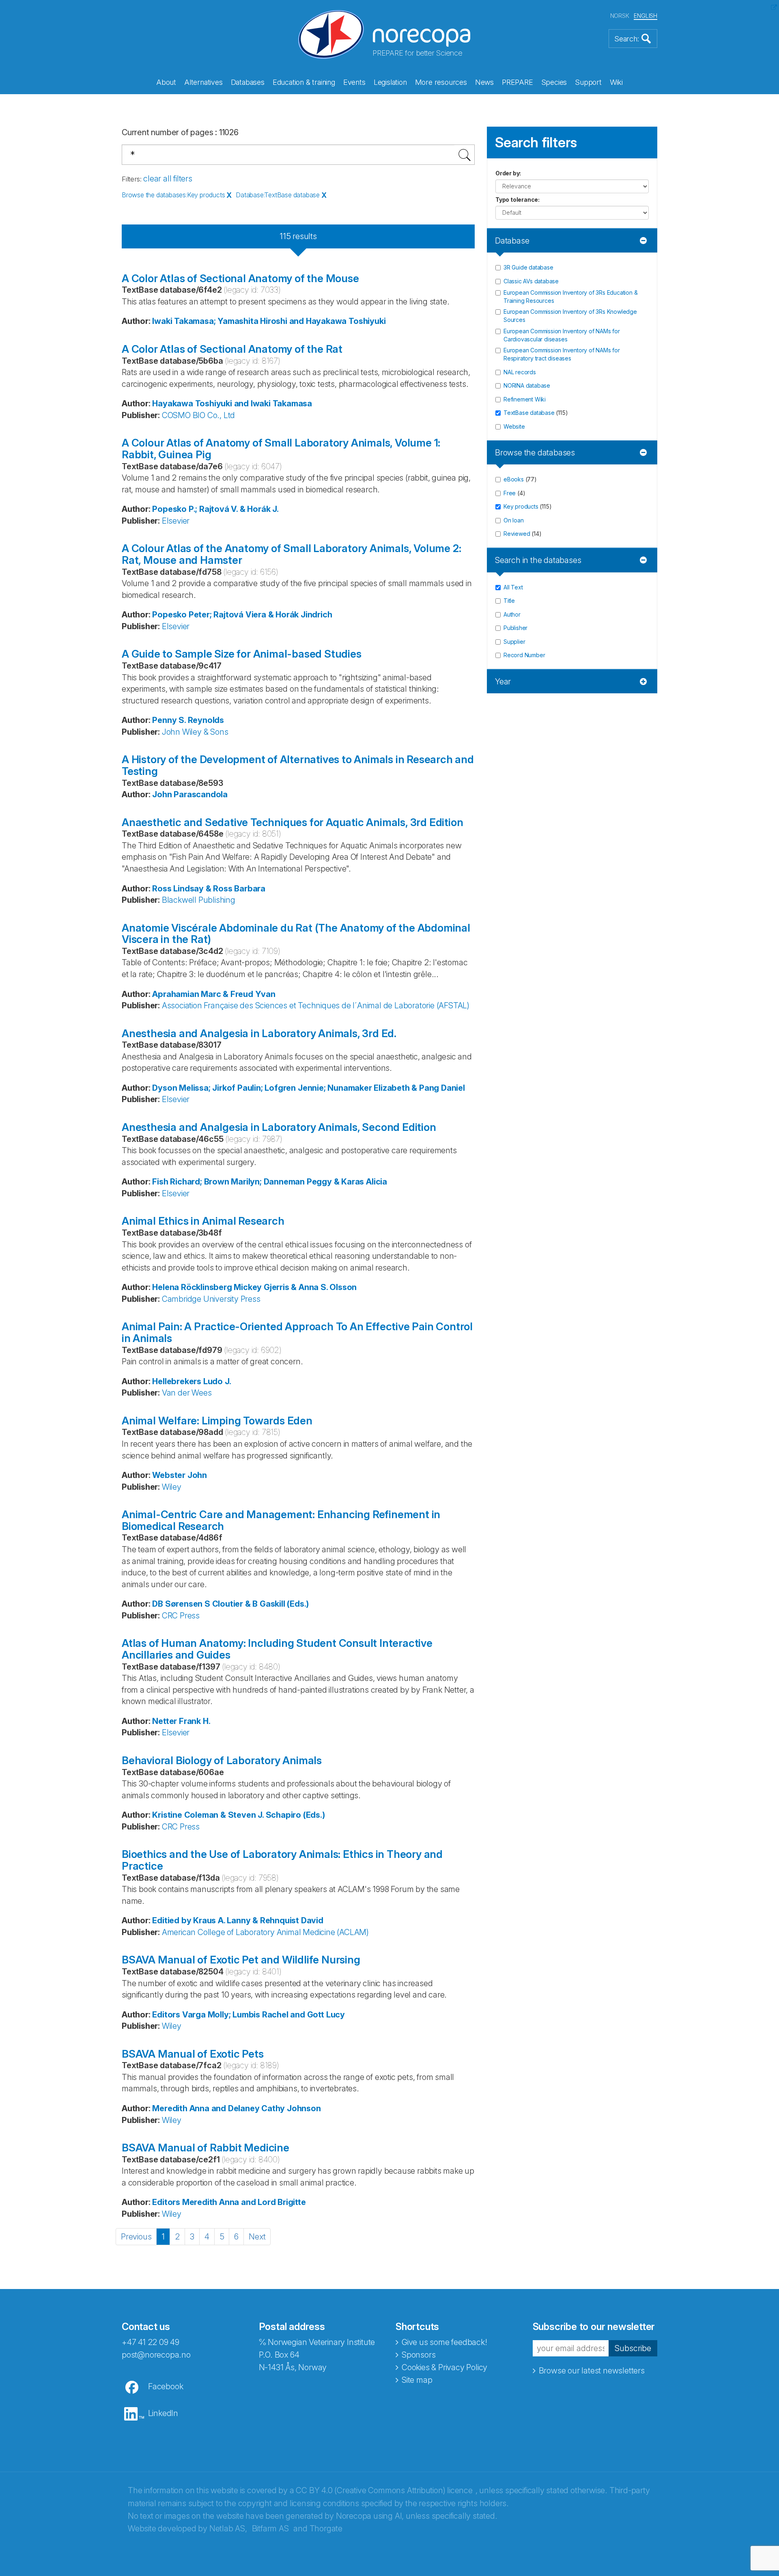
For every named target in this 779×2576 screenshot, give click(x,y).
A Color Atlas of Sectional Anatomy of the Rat (232, 349)
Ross (162, 889)
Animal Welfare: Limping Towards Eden (217, 1421)
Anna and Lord (247, 2202)
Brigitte (292, 2202)
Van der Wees (187, 1393)
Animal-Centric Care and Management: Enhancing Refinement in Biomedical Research (281, 1520)
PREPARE (518, 82)
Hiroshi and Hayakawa (303, 321)
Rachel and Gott (293, 2015)
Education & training (304, 82)
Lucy (336, 2015)
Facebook (166, 2386)
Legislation (390, 82)
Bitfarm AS (270, 2529)
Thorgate (326, 2529)
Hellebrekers (177, 1381)
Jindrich (316, 615)
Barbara (250, 889)
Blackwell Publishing (199, 900)
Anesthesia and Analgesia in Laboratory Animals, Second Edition (279, 1127)
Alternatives (203, 82)
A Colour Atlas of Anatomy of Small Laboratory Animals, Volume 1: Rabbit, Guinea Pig (281, 449)
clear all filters (168, 179)
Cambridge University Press (211, 1299)
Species (554, 82)
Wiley (172, 1487)
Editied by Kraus (184, 1920)
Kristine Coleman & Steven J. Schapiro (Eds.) (238, 1815)
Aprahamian (175, 994)
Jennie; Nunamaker (335, 1088)
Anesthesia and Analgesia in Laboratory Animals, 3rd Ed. (259, 1033)
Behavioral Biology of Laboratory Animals (222, 1760)
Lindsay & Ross (203, 889)
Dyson (165, 1088)
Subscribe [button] (633, 2348)
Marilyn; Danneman (268, 1182)
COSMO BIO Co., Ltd (198, 415)
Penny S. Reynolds (188, 720)
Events (354, 82)
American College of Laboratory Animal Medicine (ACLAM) (265, 1932)
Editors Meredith (185, 2202)
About (166, 82)
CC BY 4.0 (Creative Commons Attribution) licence (384, 2490)
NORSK (620, 16)
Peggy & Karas (335, 1182)
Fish (160, 1182)
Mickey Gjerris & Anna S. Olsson (295, 1287)
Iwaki (162, 321)
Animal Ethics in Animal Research (203, 1221)
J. (275, 509)
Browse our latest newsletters (592, 2371)
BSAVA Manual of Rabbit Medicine (206, 2148)
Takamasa (292, 403)
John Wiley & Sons (195, 732)
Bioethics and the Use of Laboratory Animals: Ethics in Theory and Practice (282, 1860)
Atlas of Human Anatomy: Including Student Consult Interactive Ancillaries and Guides (277, 1649)
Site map (417, 2380)
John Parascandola (190, 794)
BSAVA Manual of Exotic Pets (193, 2054)
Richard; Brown (199, 1182)
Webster (169, 1475)
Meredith (170, 2108)
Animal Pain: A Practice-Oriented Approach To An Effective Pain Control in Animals (297, 1332)
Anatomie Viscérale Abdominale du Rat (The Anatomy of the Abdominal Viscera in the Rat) (296, 934)
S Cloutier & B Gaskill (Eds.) (257, 1604)
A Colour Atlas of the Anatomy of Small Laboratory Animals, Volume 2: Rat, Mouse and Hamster (291, 554)
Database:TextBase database (278, 195)
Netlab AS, (228, 2529)
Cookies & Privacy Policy (444, 2367)
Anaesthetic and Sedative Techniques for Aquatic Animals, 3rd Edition (292, 822)
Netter (165, 1721)
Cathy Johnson (291, 2108)
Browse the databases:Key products (173, 195)
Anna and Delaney (225, 2108)
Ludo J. (217, 1381)
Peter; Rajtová (216, 615)
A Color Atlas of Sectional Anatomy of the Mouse (240, 278)
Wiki (616, 82)
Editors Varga (179, 2015)
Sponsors (419, 2355)
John (197, 1475)
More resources (441, 82)
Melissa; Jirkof (207, 1088)
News (484, 82)
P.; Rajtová (209, 509)
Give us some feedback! (444, 2342)
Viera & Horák (272, 615)
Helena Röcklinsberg (192, 1287)
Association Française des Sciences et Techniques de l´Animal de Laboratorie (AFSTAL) (316, 1005)
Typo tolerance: (518, 200)
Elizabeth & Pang (406, 1088)
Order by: (508, 173)
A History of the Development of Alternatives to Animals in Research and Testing (298, 765)
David (312, 1920)
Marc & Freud (227, 994)
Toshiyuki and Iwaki (233, 403)
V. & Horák (251, 509)
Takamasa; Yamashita (216, 321)
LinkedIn (163, 2413)
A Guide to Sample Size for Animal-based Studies (242, 654)
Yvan (265, 994)
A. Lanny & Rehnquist (258, 1920)
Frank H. (195, 1721)
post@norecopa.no (156, 2355)
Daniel (453, 1088)
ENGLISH (646, 16)
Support (588, 82)
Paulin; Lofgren (267, 1088)
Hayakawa (172, 403)
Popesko (169, 509)
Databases (248, 82)
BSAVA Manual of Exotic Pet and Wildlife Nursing (241, 1960)
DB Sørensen (177, 1604)
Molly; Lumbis (234, 2015)
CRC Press (181, 1616)
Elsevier (176, 521)
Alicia (377, 1182)
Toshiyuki (367, 321)
